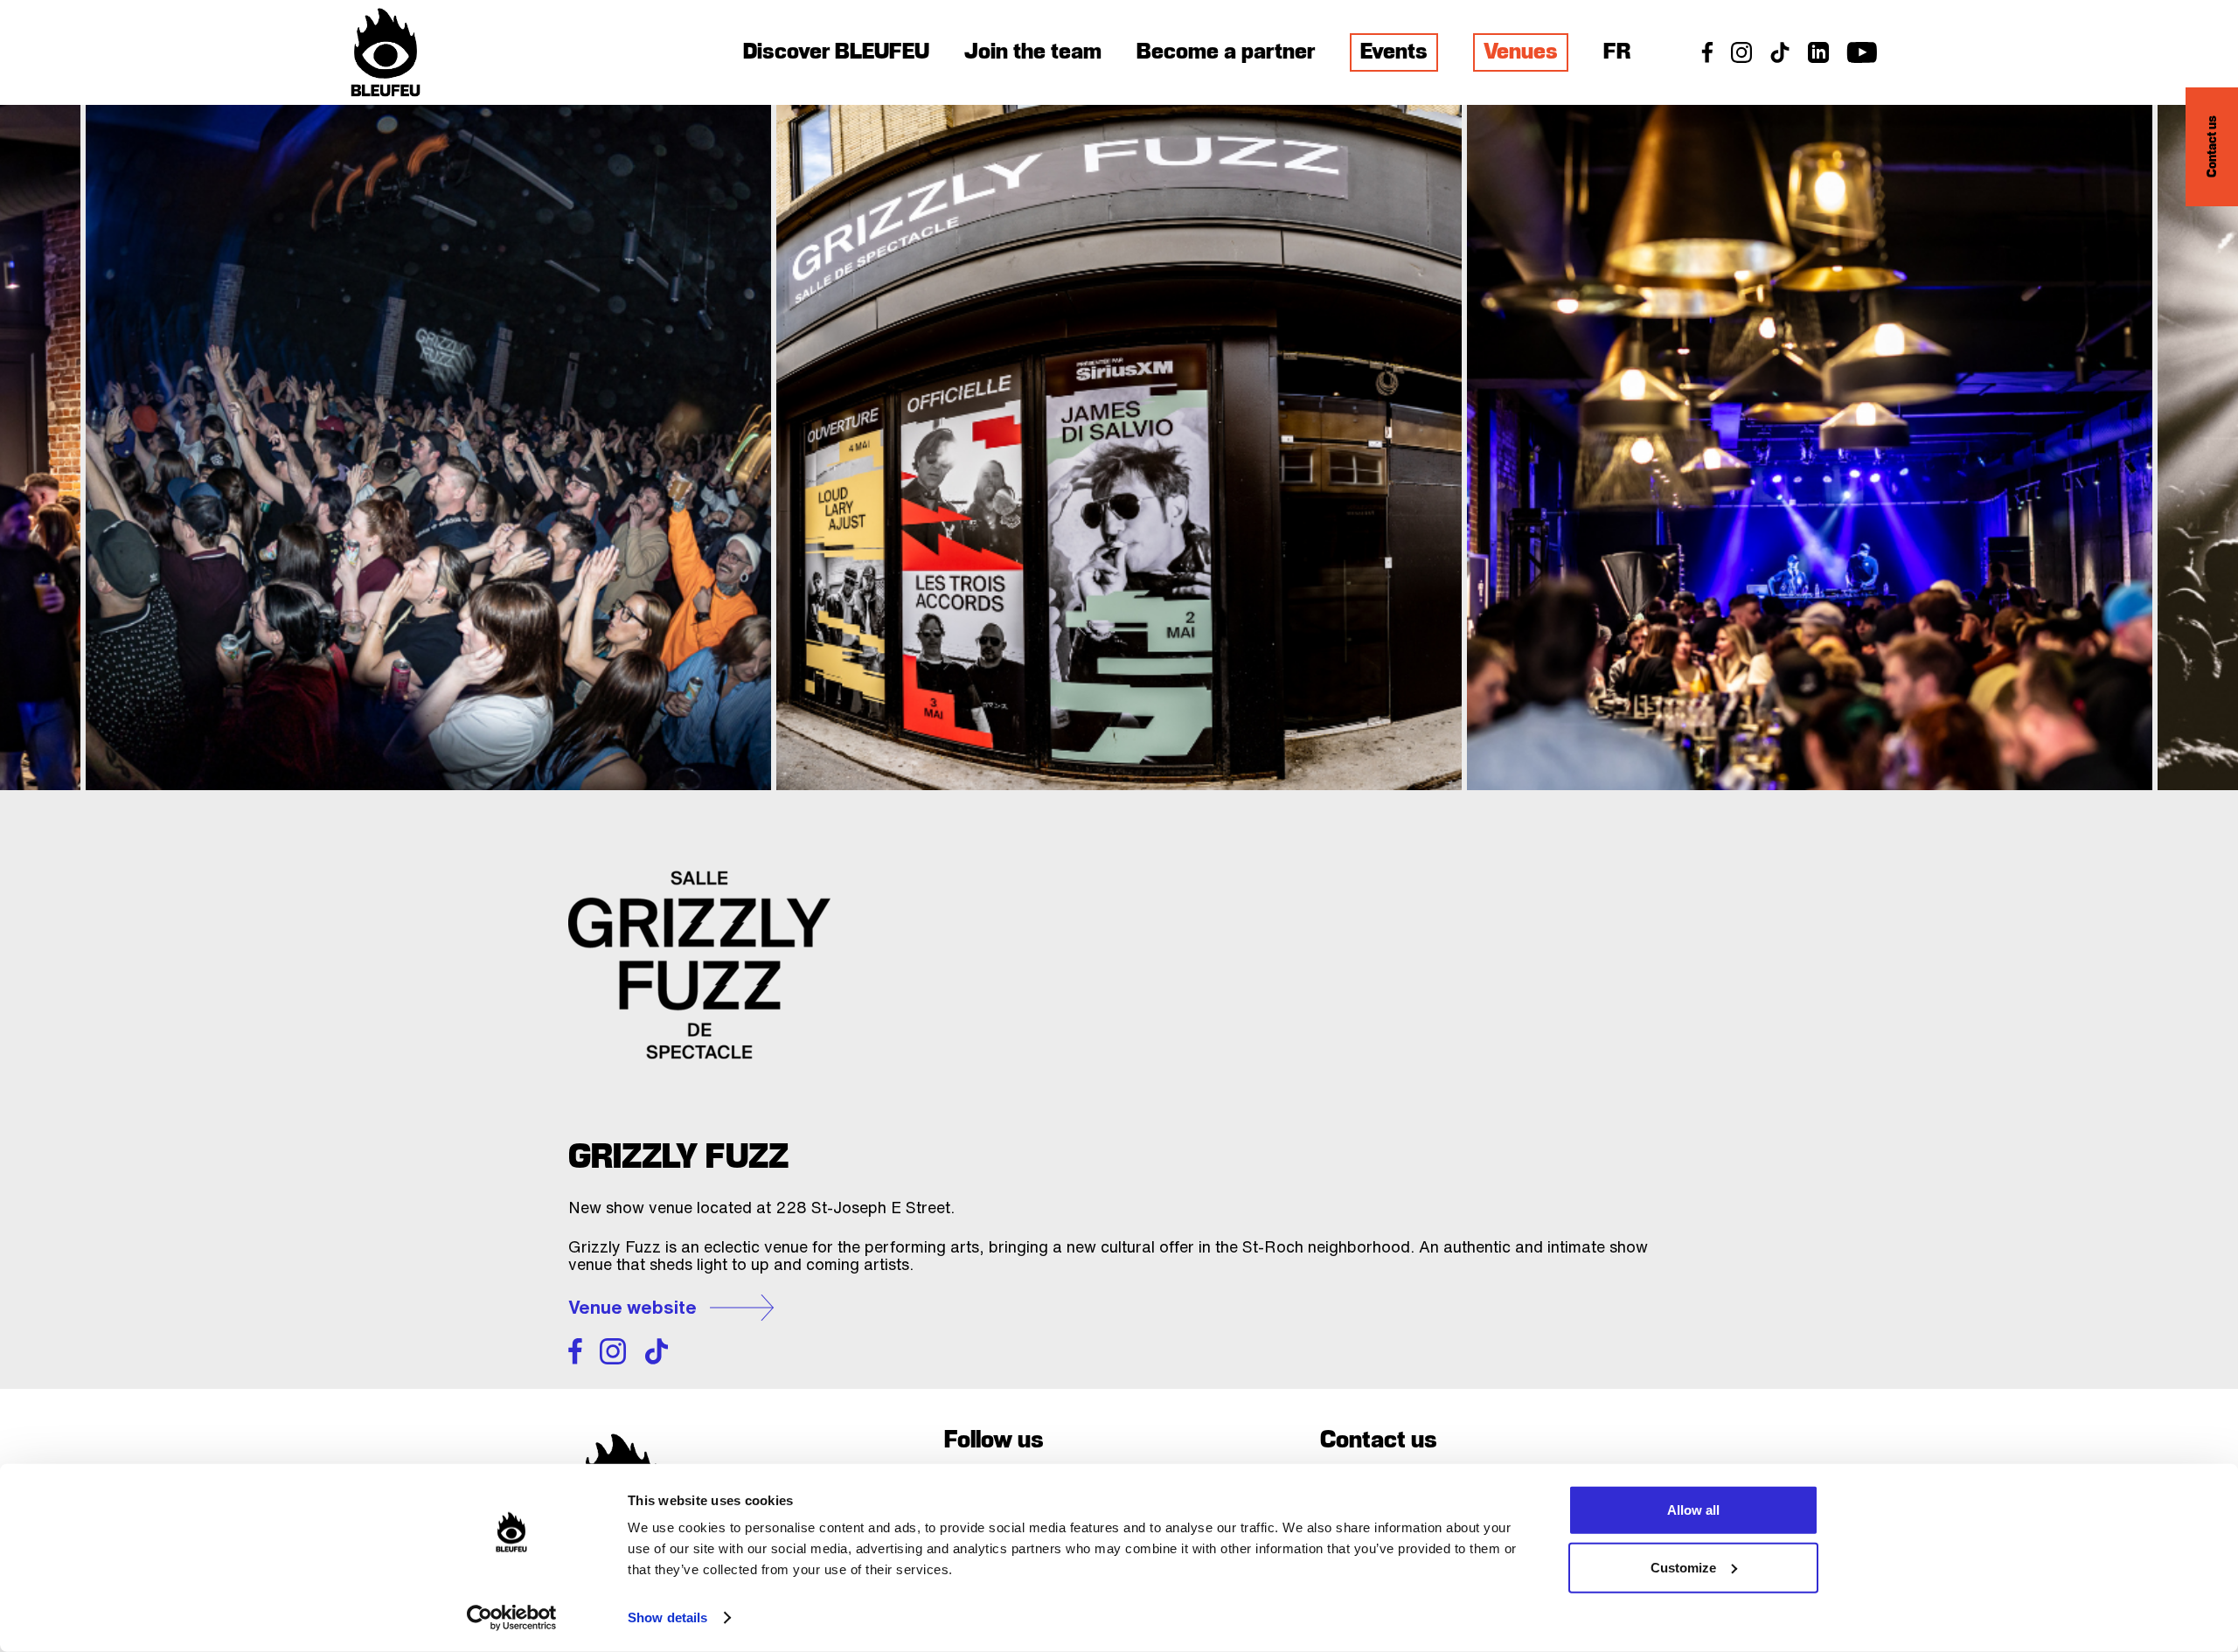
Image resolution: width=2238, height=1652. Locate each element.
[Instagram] (1741, 58)
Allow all (1693, 1510)
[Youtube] (1862, 58)
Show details (667, 1617)
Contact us (2212, 147)
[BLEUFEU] (386, 52)
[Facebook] (1707, 58)
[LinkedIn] (1818, 58)
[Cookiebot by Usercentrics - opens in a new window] (512, 1618)
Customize (1683, 1567)
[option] (1810, 448)
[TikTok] (1780, 58)
